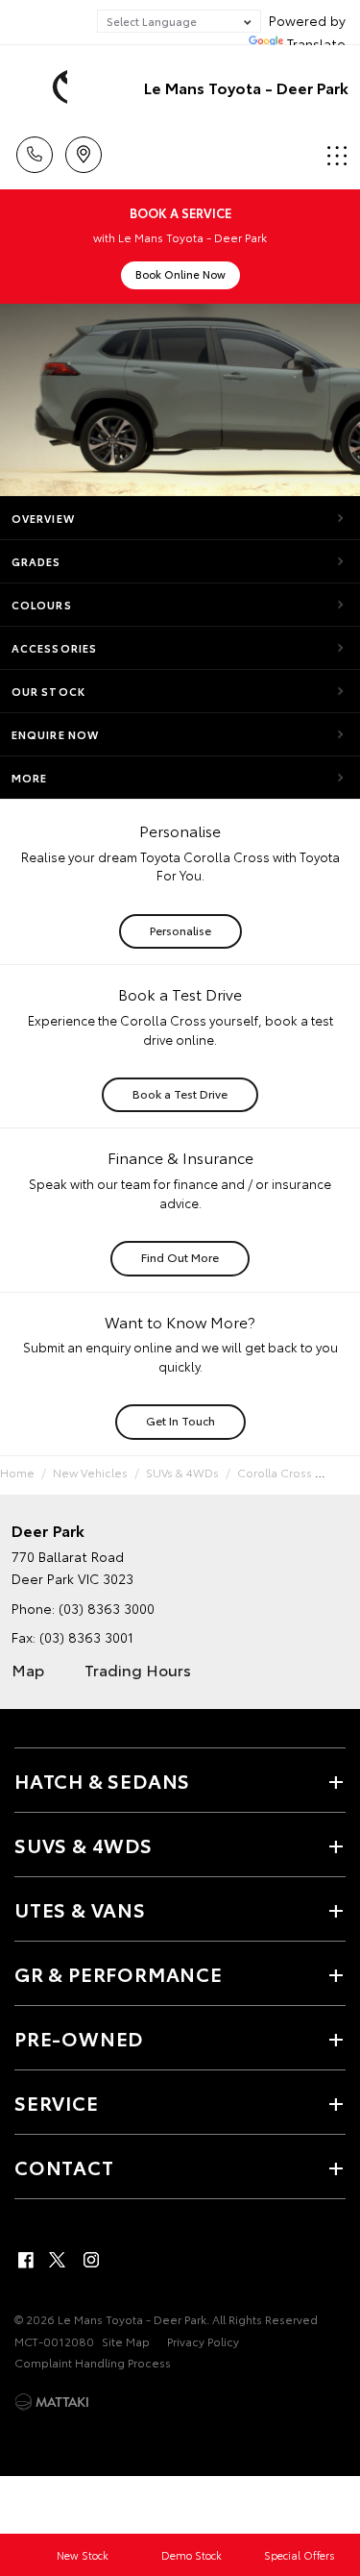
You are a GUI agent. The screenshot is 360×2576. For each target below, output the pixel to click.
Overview (43, 518)
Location (83, 148)
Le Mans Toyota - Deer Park (246, 87)
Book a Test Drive (180, 1093)
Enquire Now (55, 734)
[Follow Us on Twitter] (59, 2260)
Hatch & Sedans (102, 1780)
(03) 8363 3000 (107, 1608)
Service (57, 2102)
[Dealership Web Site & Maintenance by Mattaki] (52, 2402)
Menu (334, 148)
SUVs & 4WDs (182, 1472)
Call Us (34, 148)
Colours (42, 605)
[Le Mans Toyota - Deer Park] (43, 87)
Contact (64, 2167)
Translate (316, 43)
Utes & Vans (80, 1909)
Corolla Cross (275, 1472)
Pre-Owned (79, 2038)
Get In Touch (180, 1420)
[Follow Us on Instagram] (91, 2260)
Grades (36, 561)
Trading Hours (138, 1669)
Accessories (54, 648)
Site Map (126, 2341)
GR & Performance (119, 1973)
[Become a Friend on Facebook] (26, 2260)
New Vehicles (90, 1472)
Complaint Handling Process (93, 2362)
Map (28, 1669)
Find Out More (180, 1257)
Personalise (180, 930)
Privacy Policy (203, 2341)
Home (17, 1472)
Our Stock (48, 691)
